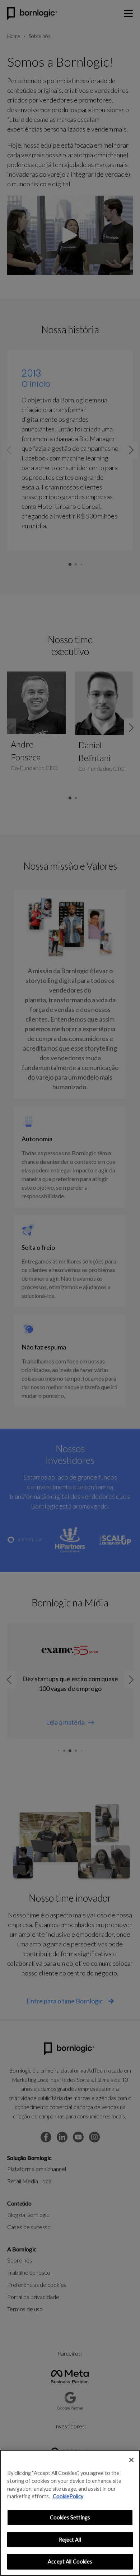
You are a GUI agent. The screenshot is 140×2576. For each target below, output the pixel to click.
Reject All (70, 2540)
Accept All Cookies (70, 2561)
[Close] (131, 2460)
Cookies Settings (70, 2517)
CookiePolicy (68, 2496)
